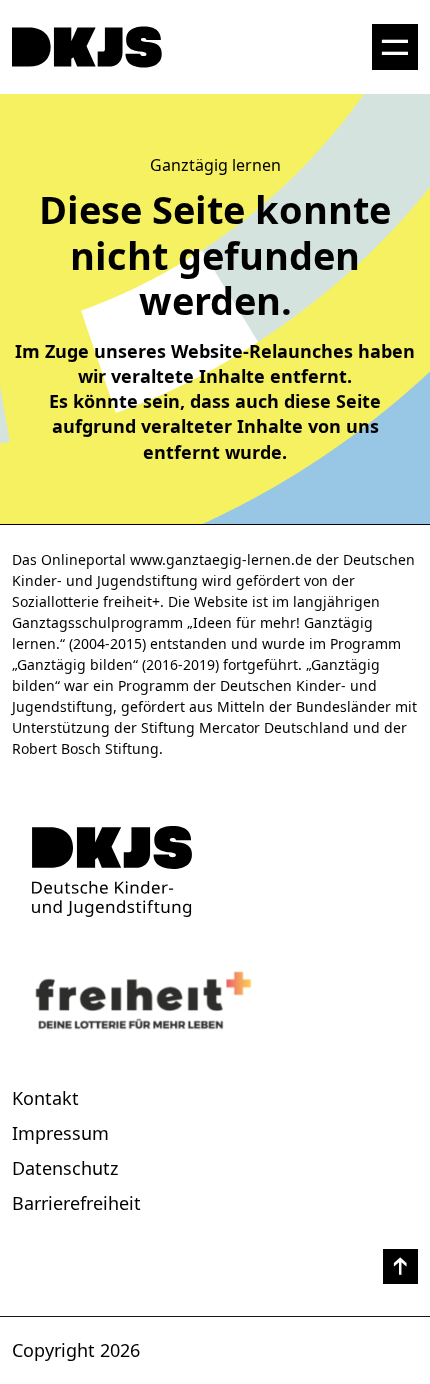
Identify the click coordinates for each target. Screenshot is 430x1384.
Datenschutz (65, 1168)
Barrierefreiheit (76, 1203)
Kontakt (45, 1098)
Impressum (60, 1133)
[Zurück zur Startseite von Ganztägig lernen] (215, 871)
